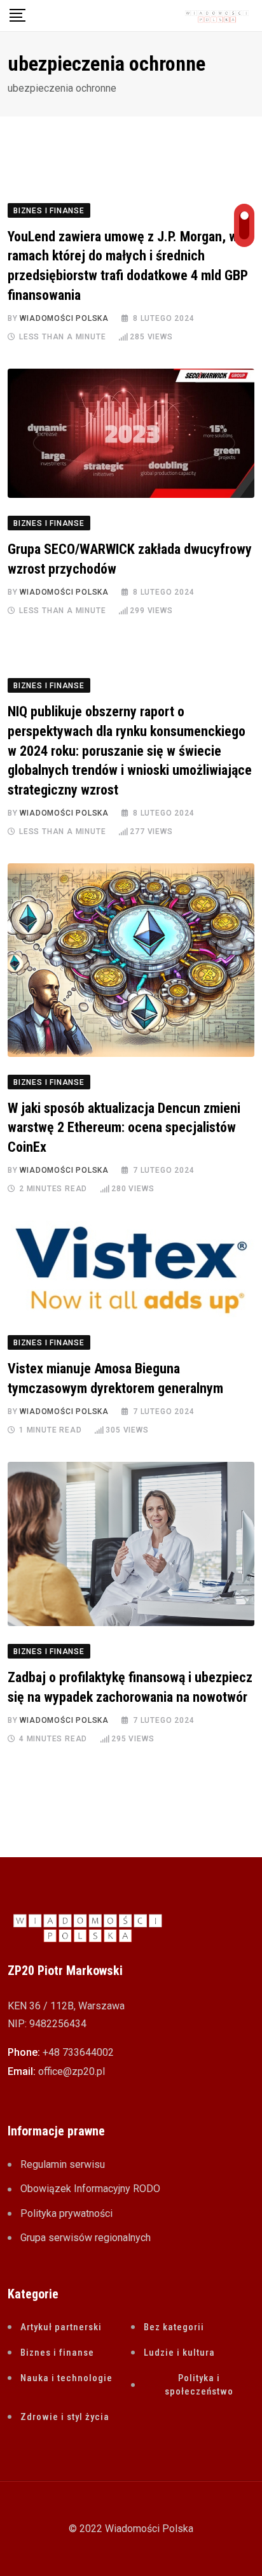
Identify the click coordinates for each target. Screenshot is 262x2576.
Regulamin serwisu (63, 2164)
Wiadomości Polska (64, 318)
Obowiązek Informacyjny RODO (90, 2189)
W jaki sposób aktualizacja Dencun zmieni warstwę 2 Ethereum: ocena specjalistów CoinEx (124, 1128)
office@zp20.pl (72, 2071)
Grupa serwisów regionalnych (86, 2238)
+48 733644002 (78, 2052)
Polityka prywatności (66, 2213)
